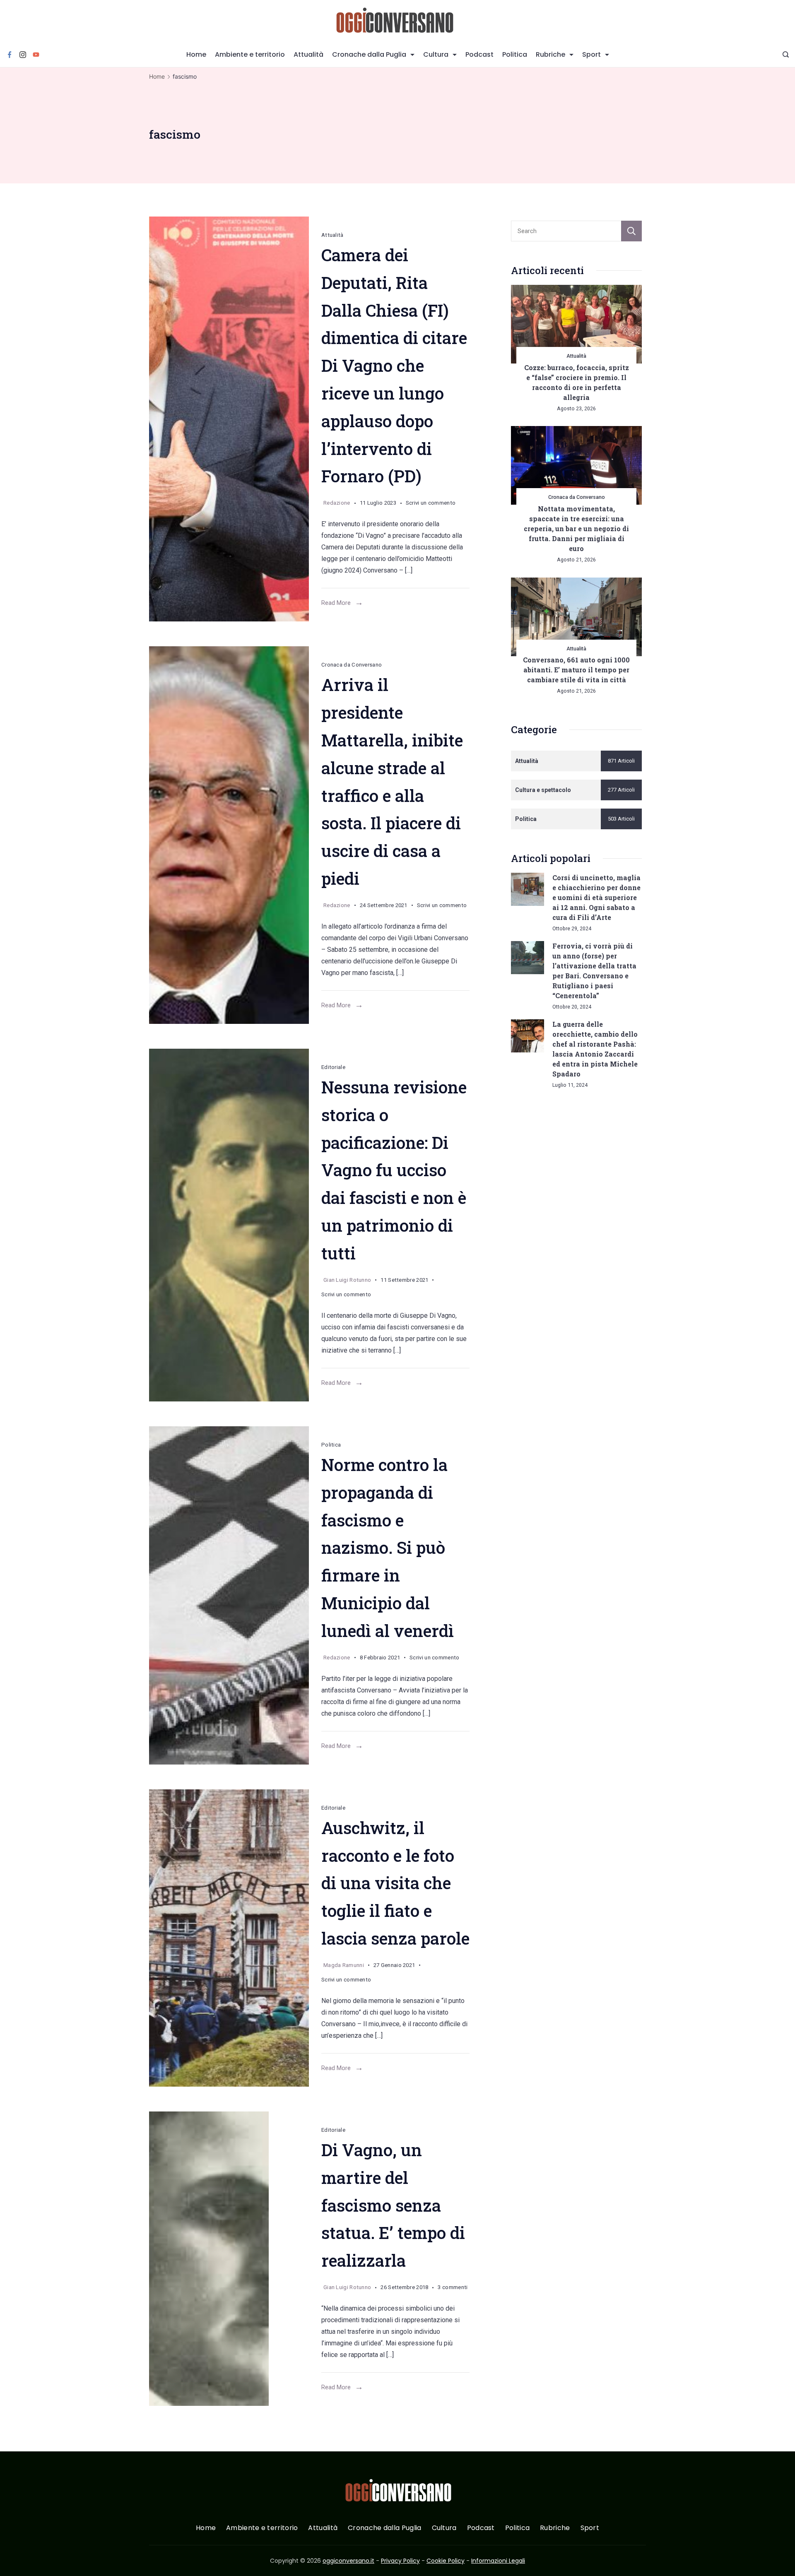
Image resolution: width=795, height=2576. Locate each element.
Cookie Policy (446, 2561)
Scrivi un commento (431, 504)
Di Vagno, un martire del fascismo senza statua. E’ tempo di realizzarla (393, 2205)
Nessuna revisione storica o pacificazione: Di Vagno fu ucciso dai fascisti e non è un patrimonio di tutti (394, 1170)
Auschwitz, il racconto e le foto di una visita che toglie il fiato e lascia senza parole (395, 1883)
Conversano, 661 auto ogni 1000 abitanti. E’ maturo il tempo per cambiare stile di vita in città (576, 670)
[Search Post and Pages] (786, 54)
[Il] (229, 835)
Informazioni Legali (498, 2561)
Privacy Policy (400, 2561)
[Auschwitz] (229, 1938)
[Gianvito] (229, 419)
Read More (336, 603)
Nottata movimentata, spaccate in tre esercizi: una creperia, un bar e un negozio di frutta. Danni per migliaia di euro (576, 528)
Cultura (436, 54)
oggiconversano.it (348, 2561)
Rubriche (550, 54)
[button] (17, 2559)
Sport (591, 54)
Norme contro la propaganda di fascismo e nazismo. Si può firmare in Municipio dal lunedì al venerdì (388, 1548)
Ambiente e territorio (250, 54)
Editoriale (333, 1067)
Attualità (308, 54)
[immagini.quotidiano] (229, 1595)
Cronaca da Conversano (352, 665)
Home (196, 54)
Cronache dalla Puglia (369, 54)
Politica (515, 54)
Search (631, 231)
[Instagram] (23, 55)
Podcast (479, 54)
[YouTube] (36, 55)
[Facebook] (10, 55)
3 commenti (453, 2289)
